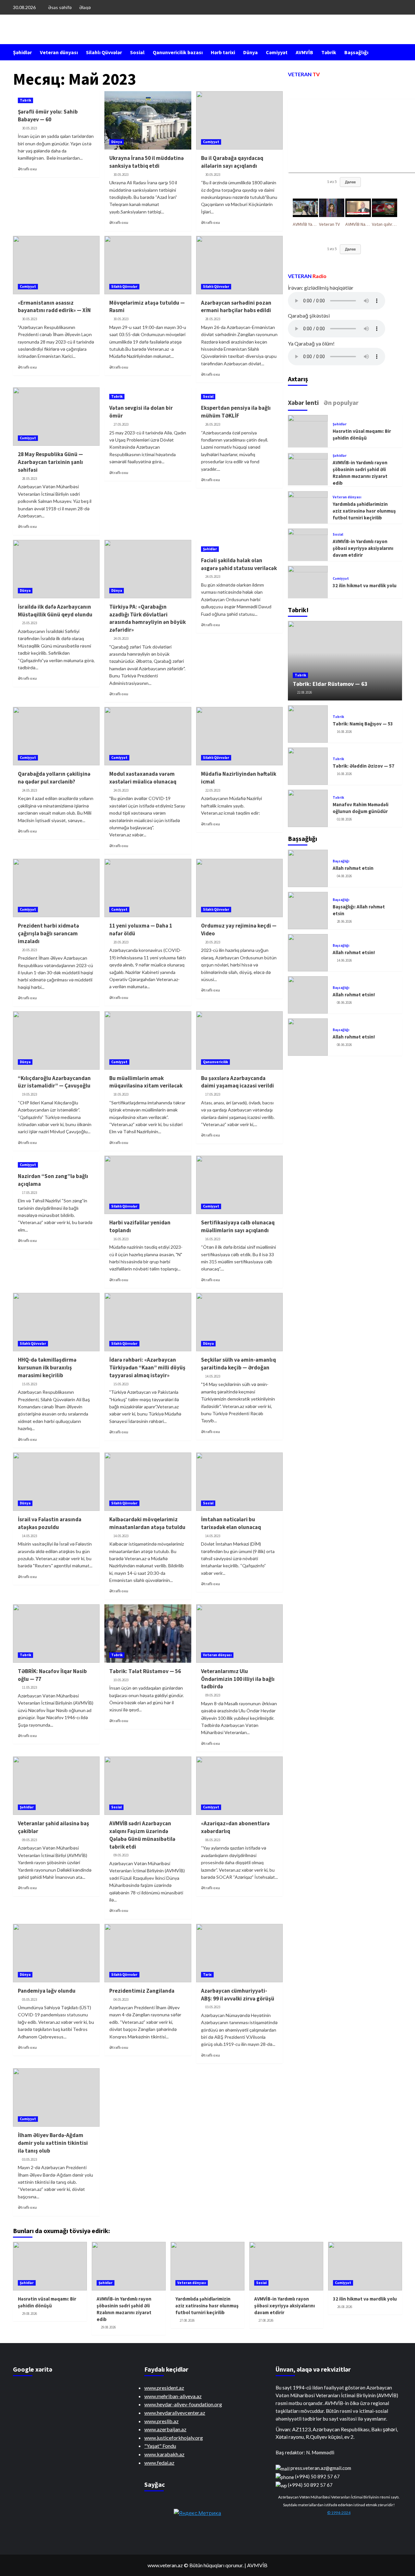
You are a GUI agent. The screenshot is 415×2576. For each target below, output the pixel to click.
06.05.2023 (213, 1840)
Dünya (250, 52)
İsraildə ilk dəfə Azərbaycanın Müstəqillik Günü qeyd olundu (55, 611)
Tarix (207, 1975)
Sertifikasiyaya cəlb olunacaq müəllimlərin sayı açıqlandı (238, 1226)
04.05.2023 (121, 1999)
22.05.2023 (213, 790)
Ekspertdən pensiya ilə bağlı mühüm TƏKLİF (236, 412)
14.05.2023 (213, 1376)
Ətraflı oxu (27, 169)
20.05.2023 (30, 950)
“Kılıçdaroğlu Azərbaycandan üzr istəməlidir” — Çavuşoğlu (54, 1082)
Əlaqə (85, 7)
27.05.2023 (121, 424)
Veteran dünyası (59, 52)
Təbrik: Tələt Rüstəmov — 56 (145, 1671)
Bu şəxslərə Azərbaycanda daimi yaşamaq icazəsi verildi (237, 1082)
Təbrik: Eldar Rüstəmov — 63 (330, 684)
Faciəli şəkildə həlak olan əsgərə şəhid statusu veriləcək (239, 564)
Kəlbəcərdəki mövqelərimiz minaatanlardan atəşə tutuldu (147, 1523)
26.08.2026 (345, 2307)
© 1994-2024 (339, 2513)
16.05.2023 (121, 1239)
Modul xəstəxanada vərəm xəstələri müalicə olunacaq (143, 778)
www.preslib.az (161, 2421)
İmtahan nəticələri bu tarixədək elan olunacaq (231, 1523)
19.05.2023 (30, 1094)
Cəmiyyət (277, 52)
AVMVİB (304, 52)
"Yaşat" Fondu (160, 2446)
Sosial (137, 52)
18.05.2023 (121, 1094)
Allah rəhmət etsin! (354, 952)
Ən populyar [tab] (341, 403)
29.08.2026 (30, 2314)
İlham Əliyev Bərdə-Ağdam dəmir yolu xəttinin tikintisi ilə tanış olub (53, 2143)
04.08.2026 (344, 876)
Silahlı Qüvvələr (104, 52)
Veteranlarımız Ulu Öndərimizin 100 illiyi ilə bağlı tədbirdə (238, 1679)
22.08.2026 (304, 693)
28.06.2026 (344, 921)
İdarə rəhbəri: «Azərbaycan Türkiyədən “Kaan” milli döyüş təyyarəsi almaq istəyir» (147, 1367)
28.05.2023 (213, 319)
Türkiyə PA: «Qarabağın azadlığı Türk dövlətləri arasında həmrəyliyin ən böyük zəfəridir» (148, 618)
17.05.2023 (213, 1094)
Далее (350, 182)
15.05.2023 (30, 1384)
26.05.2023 (213, 424)
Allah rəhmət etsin (353, 868)
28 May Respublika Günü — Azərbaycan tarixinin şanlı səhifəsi (50, 462)
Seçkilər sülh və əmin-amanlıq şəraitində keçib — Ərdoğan (238, 1364)
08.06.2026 (344, 1002)
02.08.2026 (344, 819)
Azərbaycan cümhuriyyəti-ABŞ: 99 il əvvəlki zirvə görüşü (238, 1995)
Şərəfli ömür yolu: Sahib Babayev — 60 (48, 115)
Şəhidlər (22, 52)
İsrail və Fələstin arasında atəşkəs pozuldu (50, 1523)
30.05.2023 (30, 128)
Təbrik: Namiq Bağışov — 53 (363, 724)
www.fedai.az (159, 2463)
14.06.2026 (344, 960)
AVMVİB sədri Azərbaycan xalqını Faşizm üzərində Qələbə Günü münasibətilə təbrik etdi (142, 1835)
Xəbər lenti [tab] (303, 403)
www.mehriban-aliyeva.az (173, 2396)
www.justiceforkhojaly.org (174, 2438)
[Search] (398, 52)
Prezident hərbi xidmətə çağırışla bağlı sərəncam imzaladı (48, 933)
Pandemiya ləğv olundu (47, 1991)
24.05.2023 (121, 638)
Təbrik (329, 52)
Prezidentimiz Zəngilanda (142, 1991)
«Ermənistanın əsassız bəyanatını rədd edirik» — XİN (54, 307)
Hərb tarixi (223, 52)
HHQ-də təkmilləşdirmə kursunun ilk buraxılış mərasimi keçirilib (47, 1367)
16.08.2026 (344, 732)
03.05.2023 (213, 2007)
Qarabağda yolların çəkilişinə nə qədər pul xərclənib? (54, 778)
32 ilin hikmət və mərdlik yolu (365, 585)
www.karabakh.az (164, 2454)
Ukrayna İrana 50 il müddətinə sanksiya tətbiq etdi (147, 162)
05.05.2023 (30, 1999)
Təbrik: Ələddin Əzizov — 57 (363, 766)
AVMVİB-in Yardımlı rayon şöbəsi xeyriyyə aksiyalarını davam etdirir (363, 548)
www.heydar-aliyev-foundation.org (183, 2404)
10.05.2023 (121, 1680)
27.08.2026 (187, 2320)
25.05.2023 (30, 623)
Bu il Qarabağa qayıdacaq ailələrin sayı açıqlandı (232, 162)
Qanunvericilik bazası (178, 52)
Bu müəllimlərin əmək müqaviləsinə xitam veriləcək (146, 1082)
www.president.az (164, 2388)
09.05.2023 (213, 1695)
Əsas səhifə (60, 7)
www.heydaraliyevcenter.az (175, 2413)
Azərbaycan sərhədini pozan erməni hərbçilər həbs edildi (236, 307)
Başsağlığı (356, 52)
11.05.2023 (30, 1687)
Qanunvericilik (215, 1062)
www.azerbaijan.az (165, 2429)
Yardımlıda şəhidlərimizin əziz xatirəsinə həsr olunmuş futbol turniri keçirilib (364, 511)
